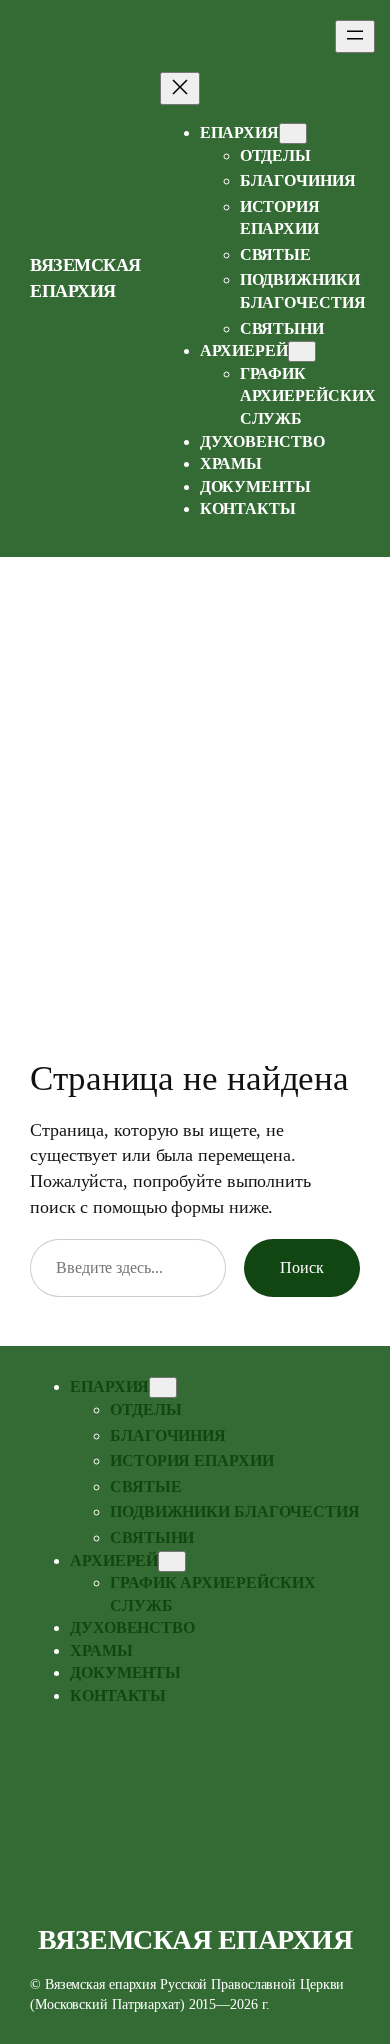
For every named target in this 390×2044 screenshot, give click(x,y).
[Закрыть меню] (180, 88)
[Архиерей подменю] (302, 351)
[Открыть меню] (355, 36)
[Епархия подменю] (293, 133)
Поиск (302, 1267)
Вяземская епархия (195, 1939)
